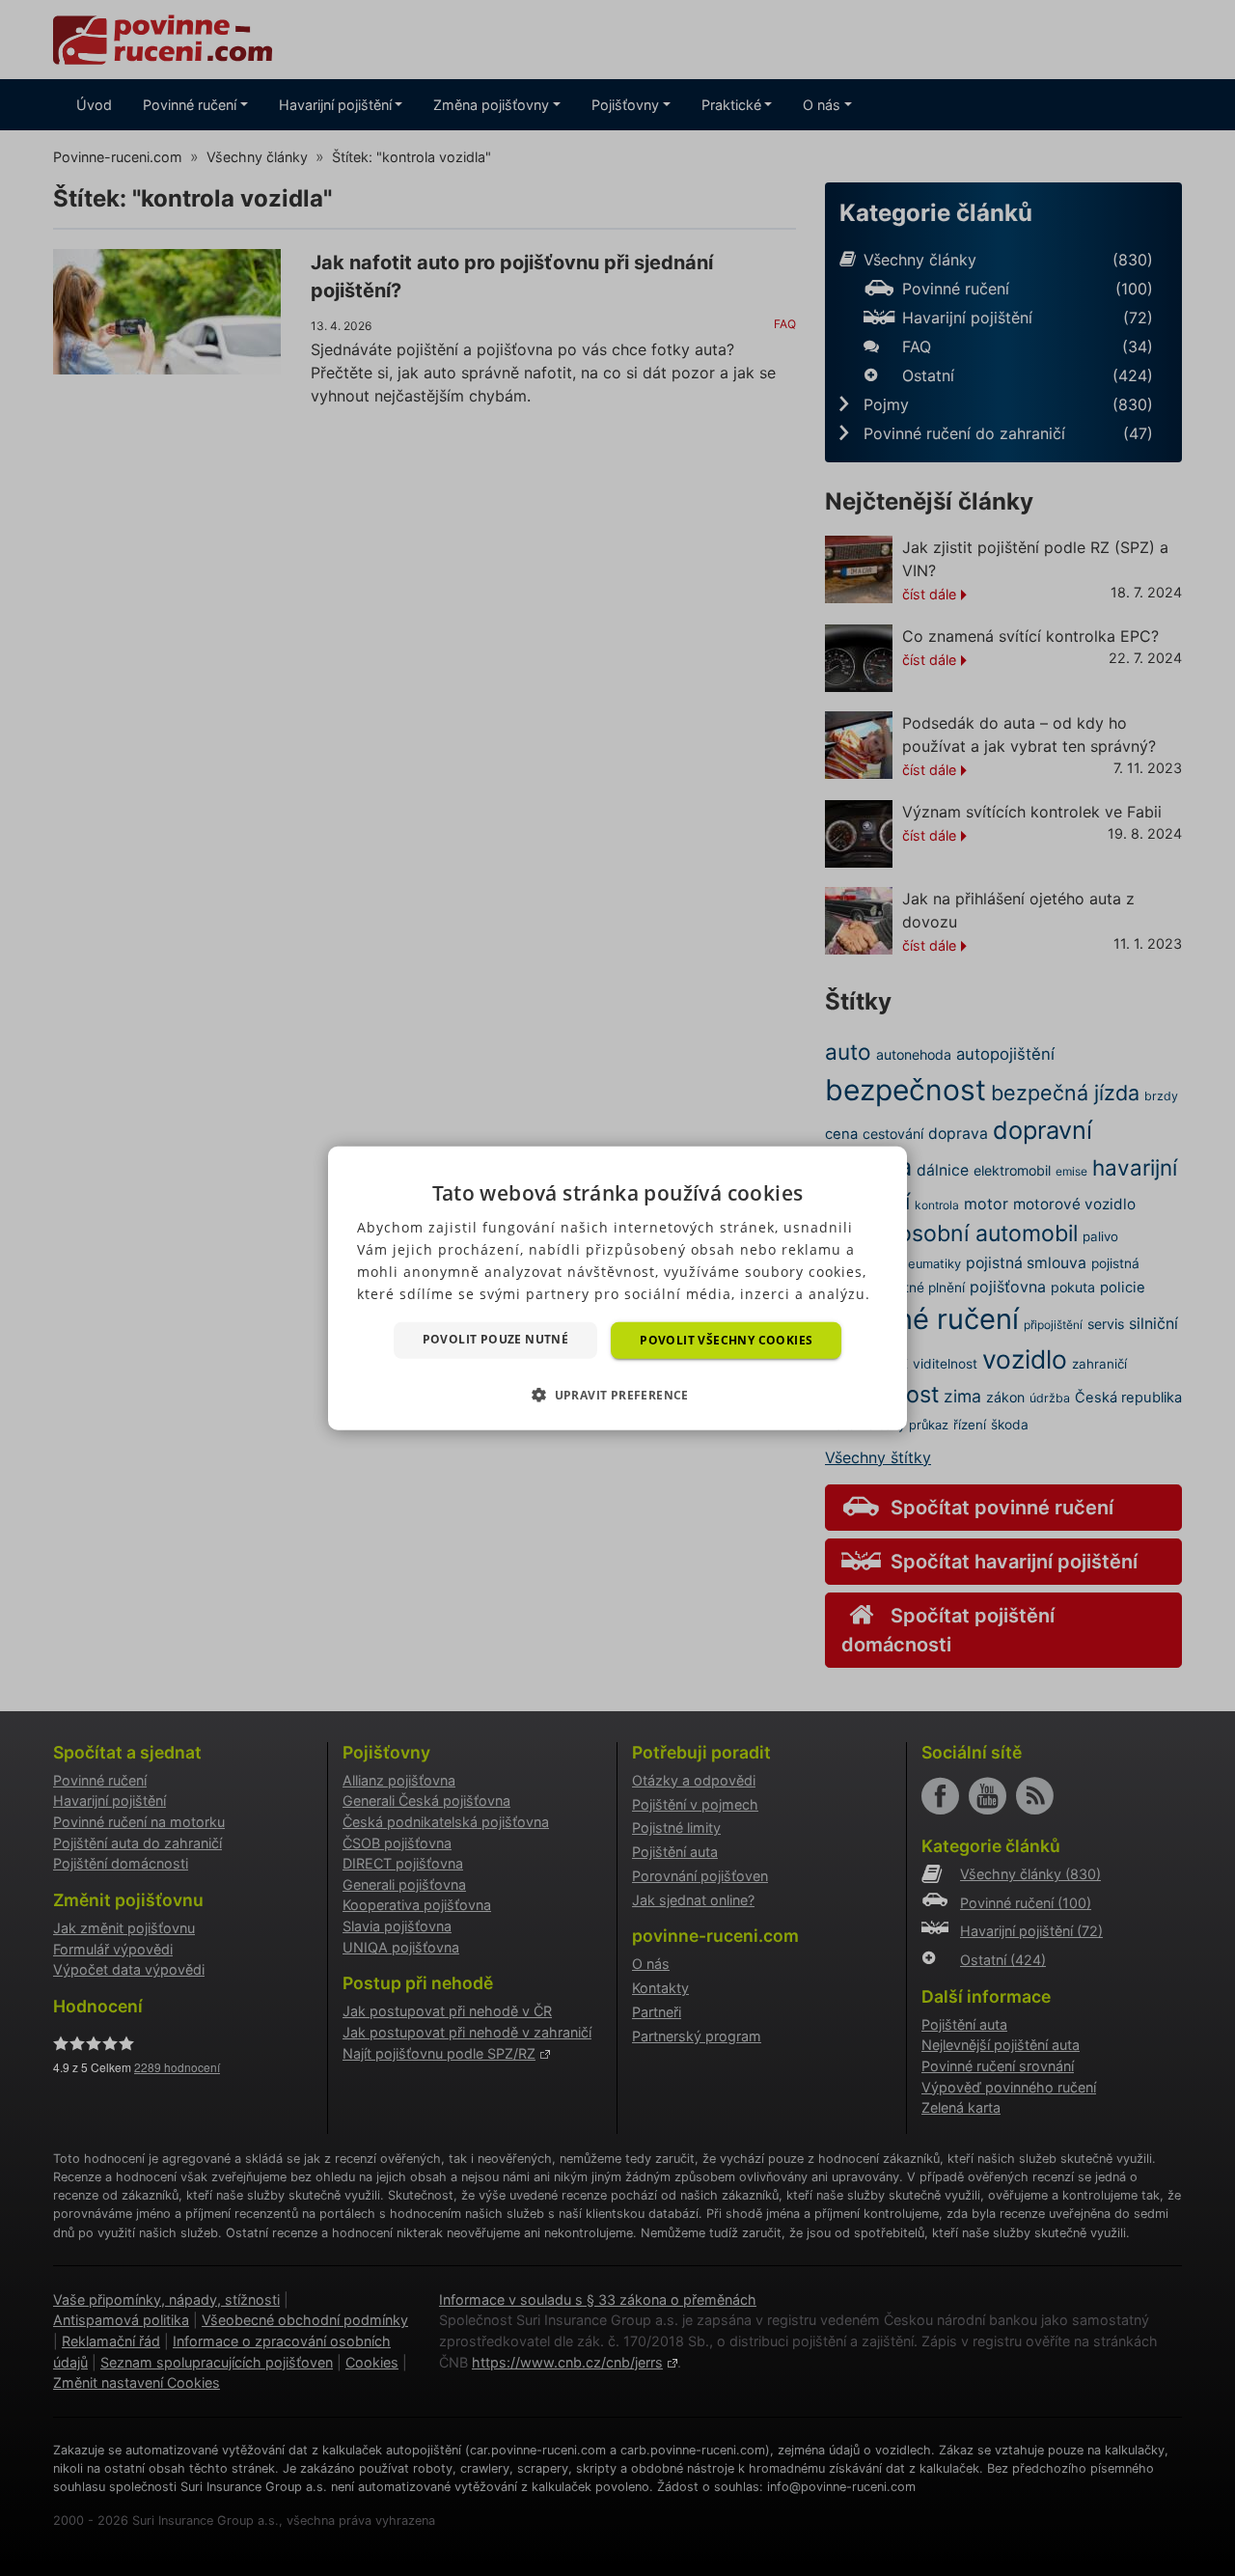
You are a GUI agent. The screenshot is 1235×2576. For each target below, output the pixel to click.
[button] (617, 1395)
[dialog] (617, 1288)
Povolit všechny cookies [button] (726, 1339)
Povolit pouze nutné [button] (496, 1338)
